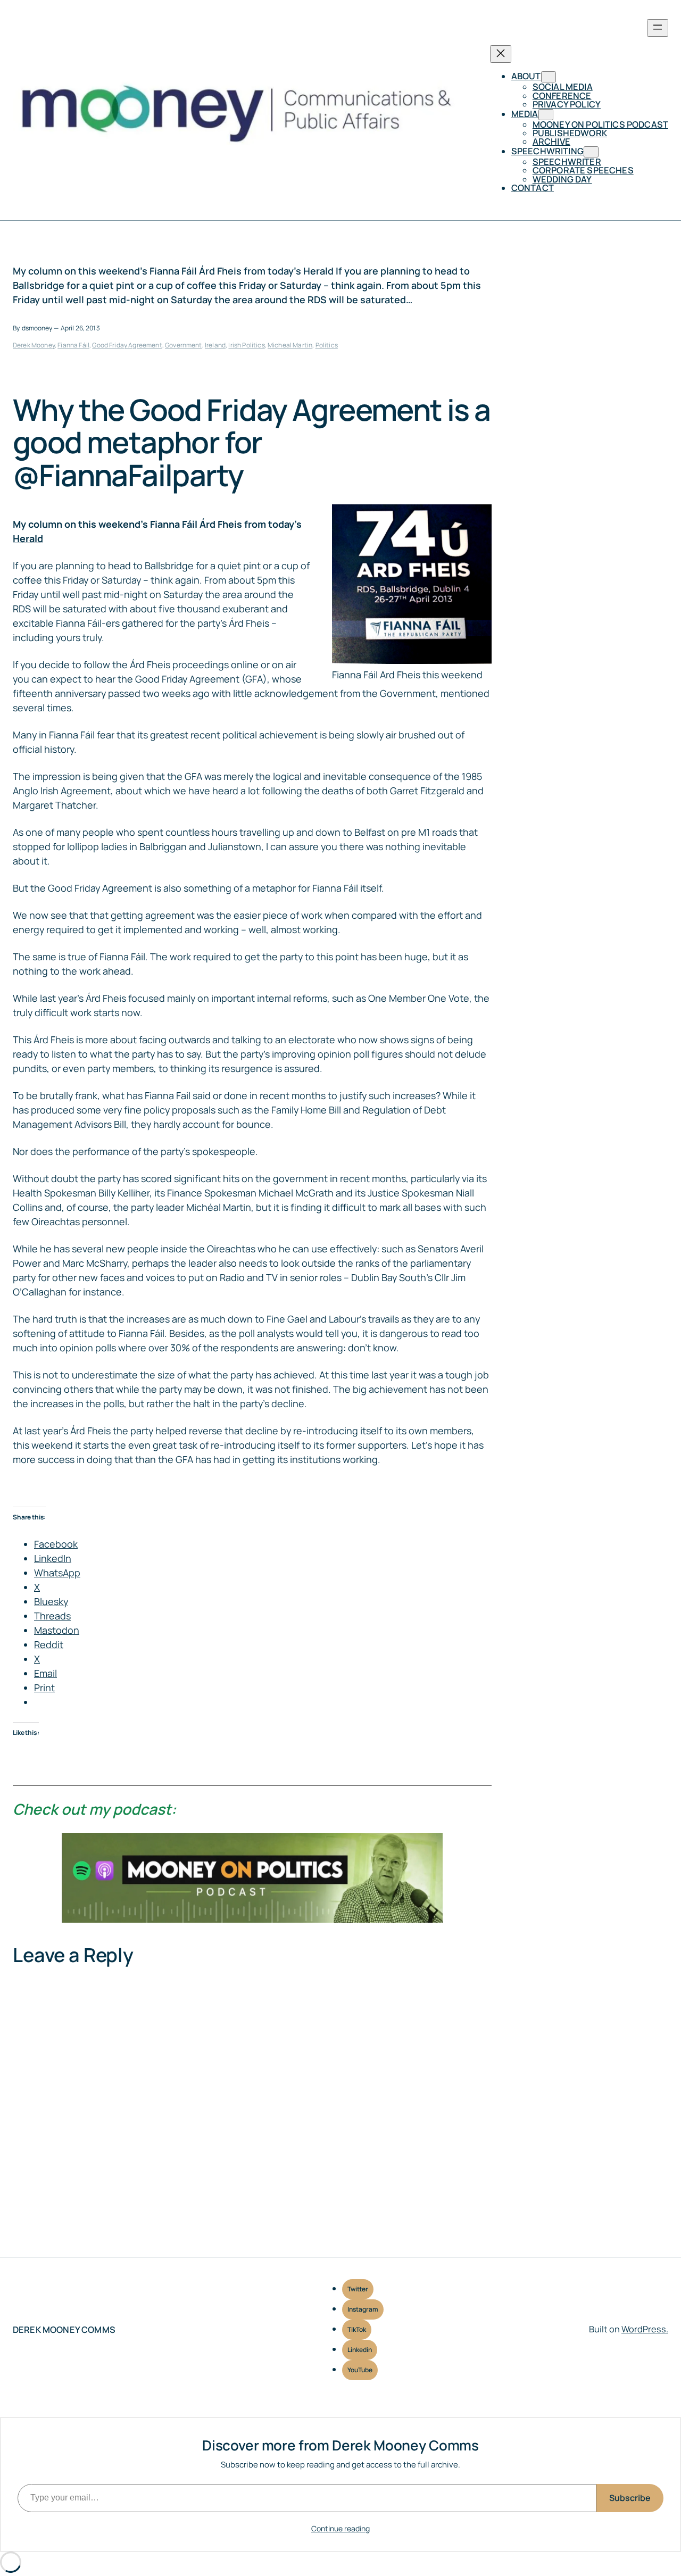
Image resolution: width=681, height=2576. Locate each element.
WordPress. (645, 2329)
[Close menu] (501, 54)
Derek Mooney (34, 345)
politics (327, 345)
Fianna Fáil (73, 345)
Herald (28, 538)
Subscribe (630, 2498)
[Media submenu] (546, 115)
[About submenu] (549, 77)
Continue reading (340, 2528)
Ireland (215, 345)
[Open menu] (658, 28)
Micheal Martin (290, 345)
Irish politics (246, 345)
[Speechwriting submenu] (591, 152)
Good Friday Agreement (127, 345)
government (184, 345)
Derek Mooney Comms (64, 2330)
